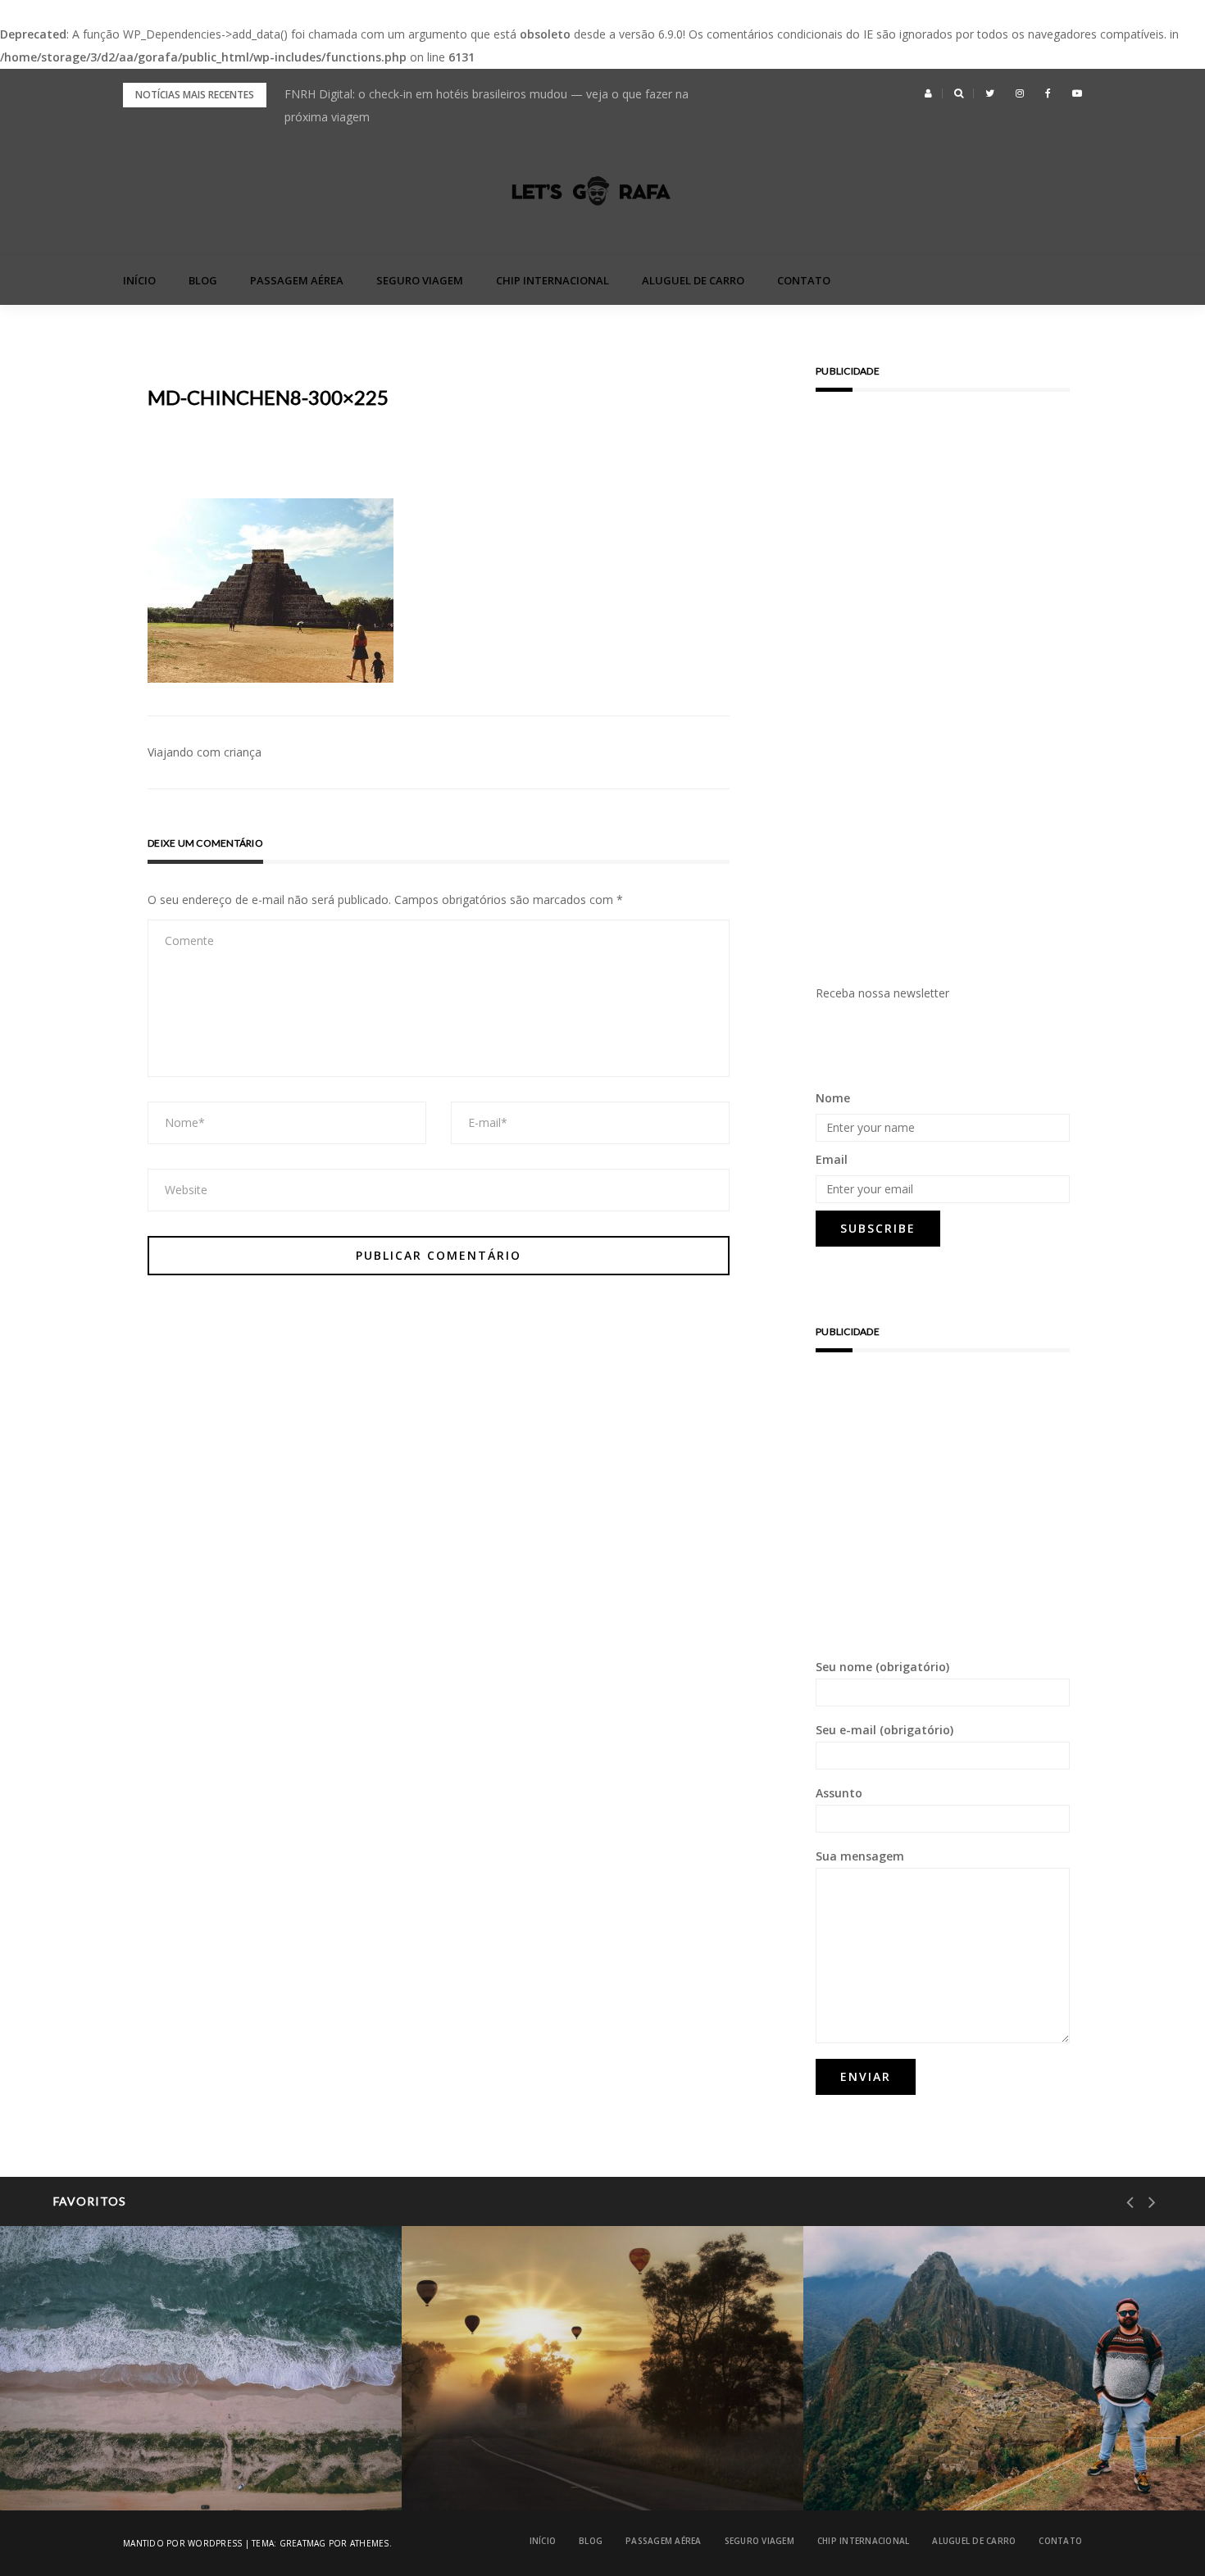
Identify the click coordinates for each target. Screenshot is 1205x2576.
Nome (833, 1098)
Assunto (839, 1793)
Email (832, 1159)
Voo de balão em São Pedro (544, 2468)
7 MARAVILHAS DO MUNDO (934, 2426)
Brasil (82, 2426)
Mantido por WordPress (182, 2543)
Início (139, 280)
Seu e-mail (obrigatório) (884, 1730)
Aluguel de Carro (693, 280)
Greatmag (303, 2543)
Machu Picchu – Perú (928, 2468)
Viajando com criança (205, 752)
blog (203, 280)
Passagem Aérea (297, 280)
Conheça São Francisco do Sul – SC (161, 2468)
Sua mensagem (860, 1856)
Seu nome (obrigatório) (882, 1667)
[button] (928, 93)
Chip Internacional (552, 280)
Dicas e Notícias (510, 2426)
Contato (804, 280)
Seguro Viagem (420, 280)
